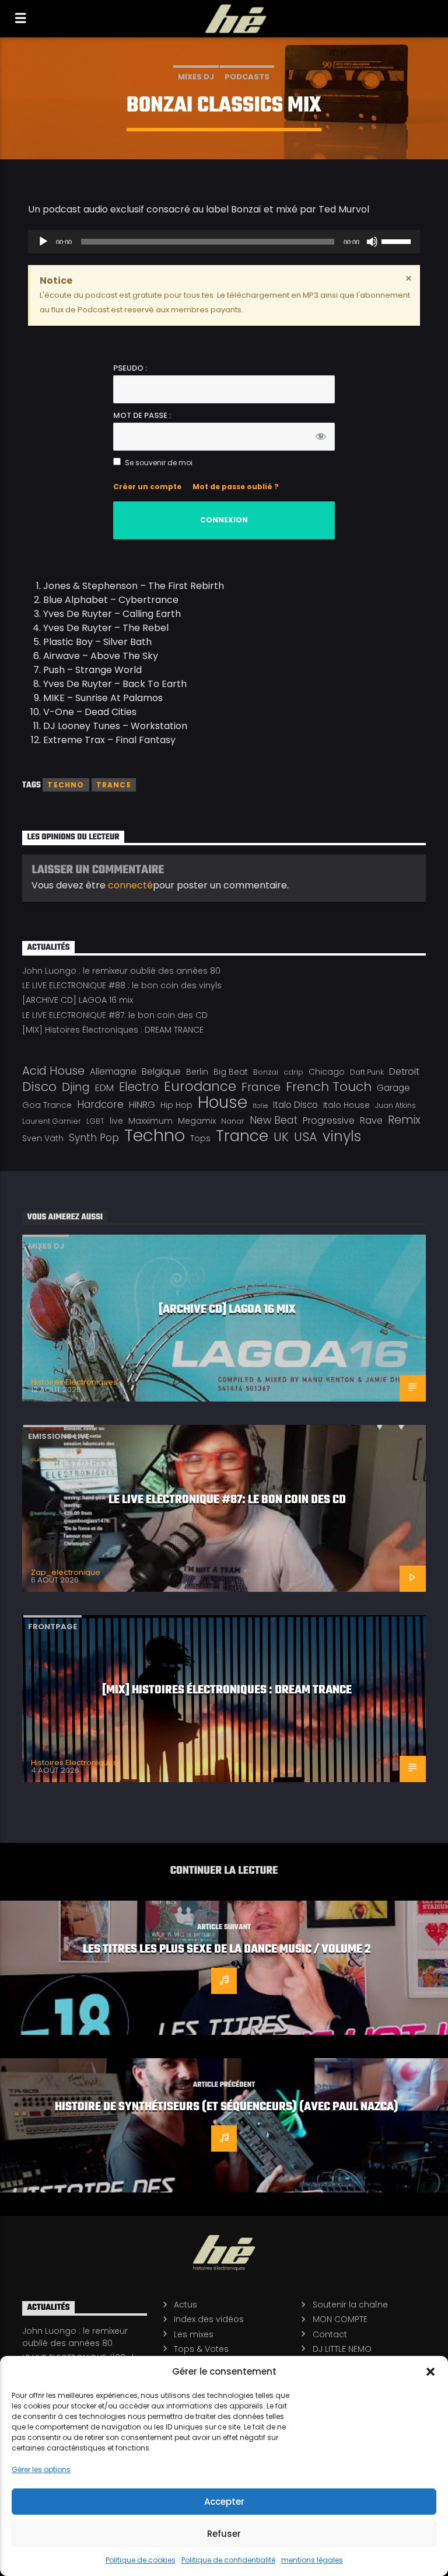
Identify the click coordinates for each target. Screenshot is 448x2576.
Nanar (233, 1121)
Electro (139, 1087)
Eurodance (200, 1086)
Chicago (327, 1072)
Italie (260, 1106)
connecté (130, 885)
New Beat (274, 1120)
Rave (371, 1120)
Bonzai (266, 1072)
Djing (76, 1087)
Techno (66, 785)
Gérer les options (41, 2469)
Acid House (53, 1071)
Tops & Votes (201, 2349)
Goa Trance (47, 1105)
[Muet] (372, 242)
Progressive (329, 1120)
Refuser (224, 2534)
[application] (224, 242)
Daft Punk (367, 1072)
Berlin (197, 1072)
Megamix (197, 1121)
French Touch (329, 1087)
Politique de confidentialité (228, 2560)
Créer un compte (147, 487)
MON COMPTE (340, 2319)
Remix (404, 1120)
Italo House (346, 1105)
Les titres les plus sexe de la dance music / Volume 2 (227, 1950)
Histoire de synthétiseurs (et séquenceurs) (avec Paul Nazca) (227, 2107)
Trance (114, 785)
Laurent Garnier (52, 1121)
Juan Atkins (395, 1105)
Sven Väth (43, 1138)
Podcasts (247, 77)
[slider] (398, 240)
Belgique (161, 1071)
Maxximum (150, 1121)
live (116, 1121)
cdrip (293, 1072)
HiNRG (142, 1105)
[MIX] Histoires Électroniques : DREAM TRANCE (113, 1030)
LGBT (95, 1121)
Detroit (404, 1071)
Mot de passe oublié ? (236, 487)
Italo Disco (295, 1105)
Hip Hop (176, 1105)
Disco (39, 1087)
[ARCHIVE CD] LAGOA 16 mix (78, 1000)
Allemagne (113, 1071)
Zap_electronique (66, 1572)
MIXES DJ (196, 77)
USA (306, 1137)
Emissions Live (59, 1436)
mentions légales (312, 2560)
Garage (393, 1088)
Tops (200, 1138)
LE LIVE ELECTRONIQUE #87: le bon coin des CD (115, 1015)
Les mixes (194, 2334)
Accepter (224, 2502)
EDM (104, 1088)
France (261, 1087)
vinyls (342, 1137)
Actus (185, 2305)
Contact (330, 2334)
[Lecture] (43, 242)
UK (281, 1137)
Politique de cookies (141, 2560)
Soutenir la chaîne (350, 2305)
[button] (430, 2372)
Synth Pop (94, 1138)
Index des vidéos (209, 2319)
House (223, 1102)
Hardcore (100, 1104)
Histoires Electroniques (74, 1382)
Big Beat (231, 1072)
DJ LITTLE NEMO (342, 2349)
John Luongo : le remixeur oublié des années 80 (121, 971)
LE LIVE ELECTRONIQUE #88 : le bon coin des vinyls (122, 985)
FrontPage (52, 1627)
